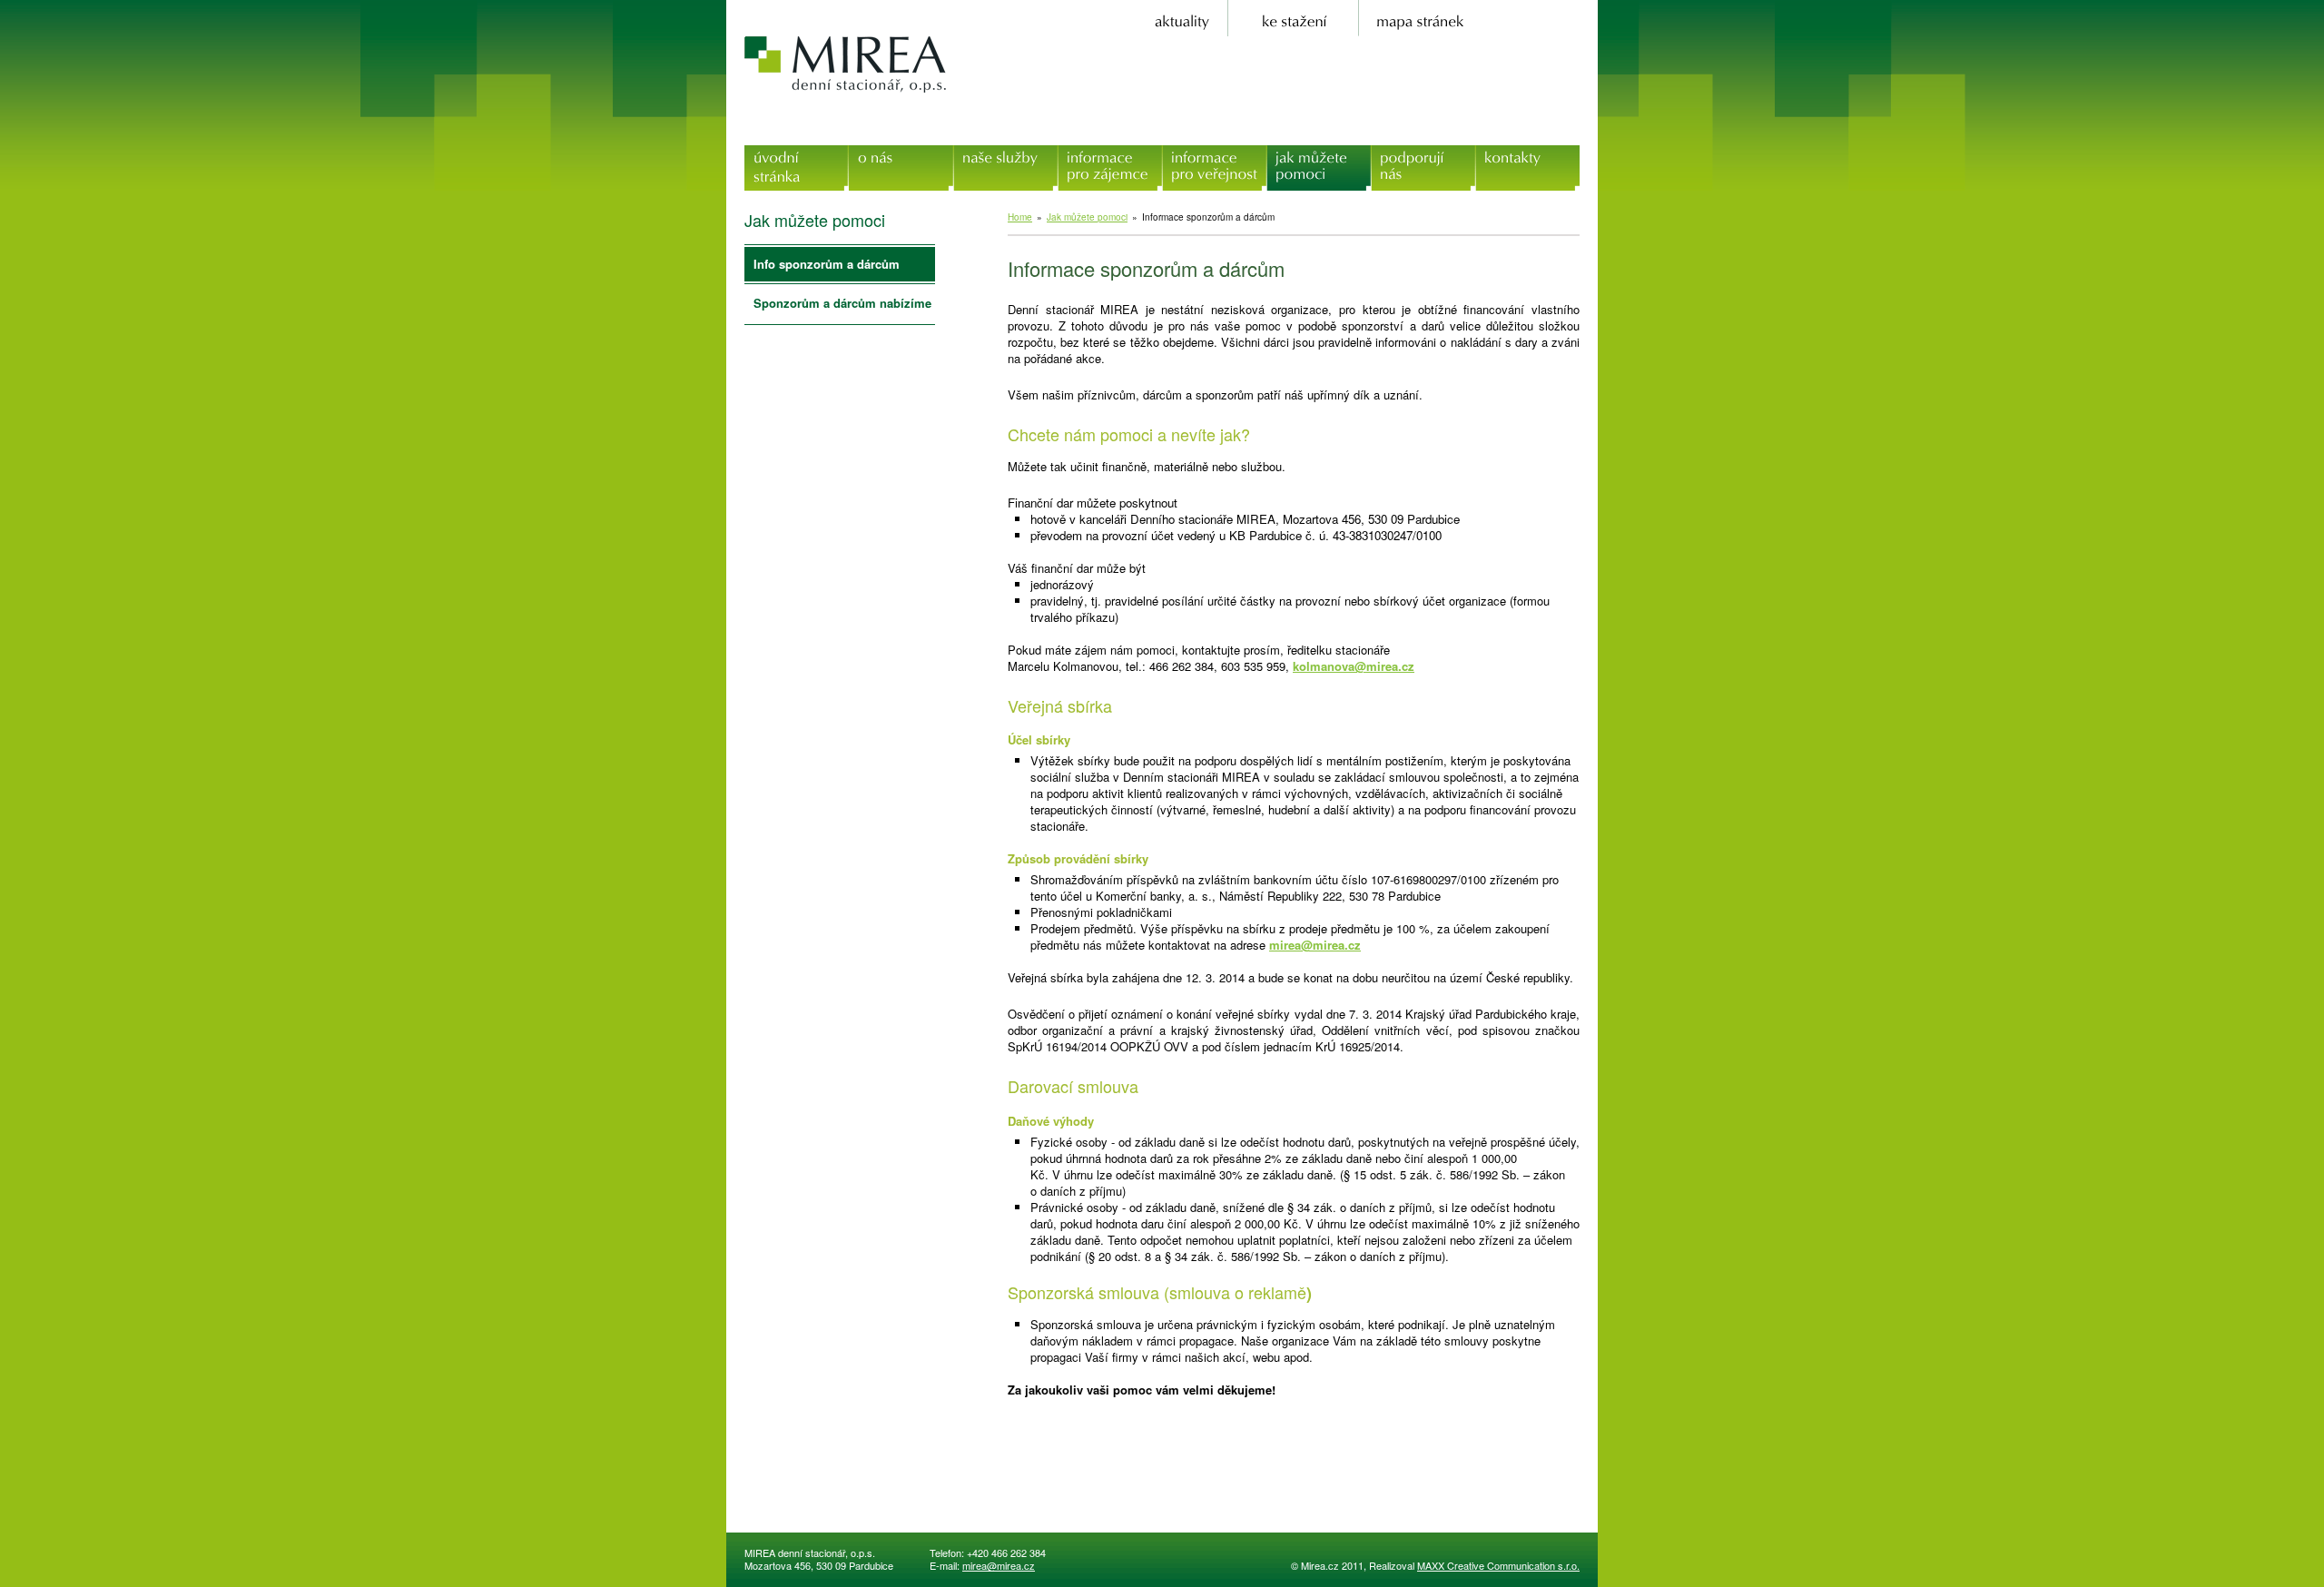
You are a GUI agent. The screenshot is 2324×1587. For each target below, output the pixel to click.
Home (1020, 217)
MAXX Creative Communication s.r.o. (1498, 1565)
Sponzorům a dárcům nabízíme (842, 303)
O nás (901, 153)
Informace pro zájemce (1110, 162)
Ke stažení (1295, 8)
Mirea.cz (847, 64)
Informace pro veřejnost (1214, 162)
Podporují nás (1423, 153)
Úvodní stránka (797, 153)
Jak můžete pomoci (1319, 162)
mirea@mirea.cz (1315, 945)
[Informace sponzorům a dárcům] (1065, 1461)
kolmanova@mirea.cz (1354, 666)
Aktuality (1184, 8)
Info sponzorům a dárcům (827, 264)
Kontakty (1528, 153)
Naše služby (1005, 153)
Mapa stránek (1416, 8)
